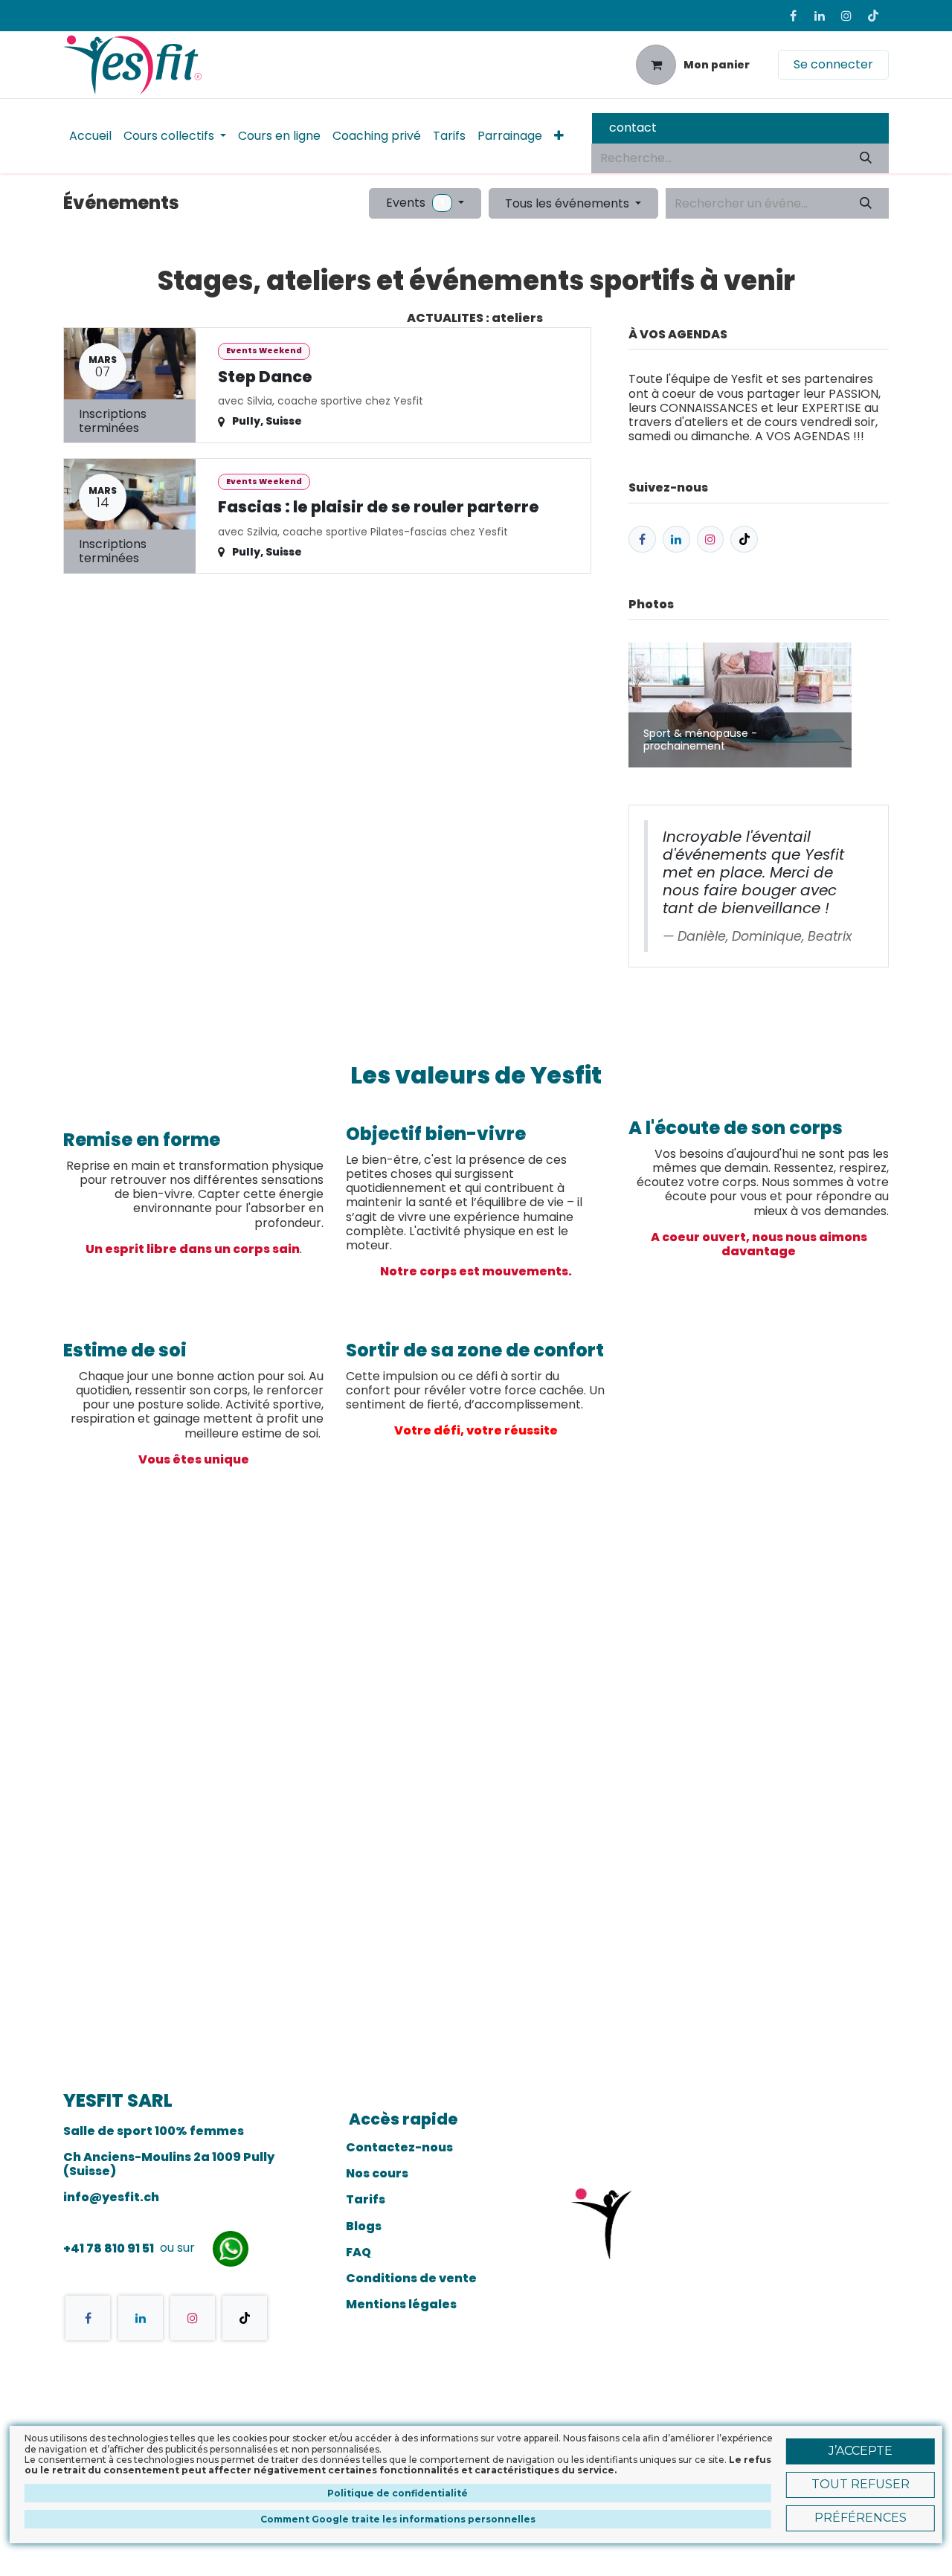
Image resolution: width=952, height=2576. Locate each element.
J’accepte (861, 2451)
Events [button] (415, 203)
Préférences (861, 2518)
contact (633, 128)
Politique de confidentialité (398, 2492)
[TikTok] (873, 16)
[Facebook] (793, 16)
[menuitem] (90, 136)
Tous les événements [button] (569, 203)
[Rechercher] (866, 158)
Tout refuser (861, 2484)
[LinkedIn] (820, 16)
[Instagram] (846, 16)
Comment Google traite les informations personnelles (398, 2518)
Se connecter (833, 64)
